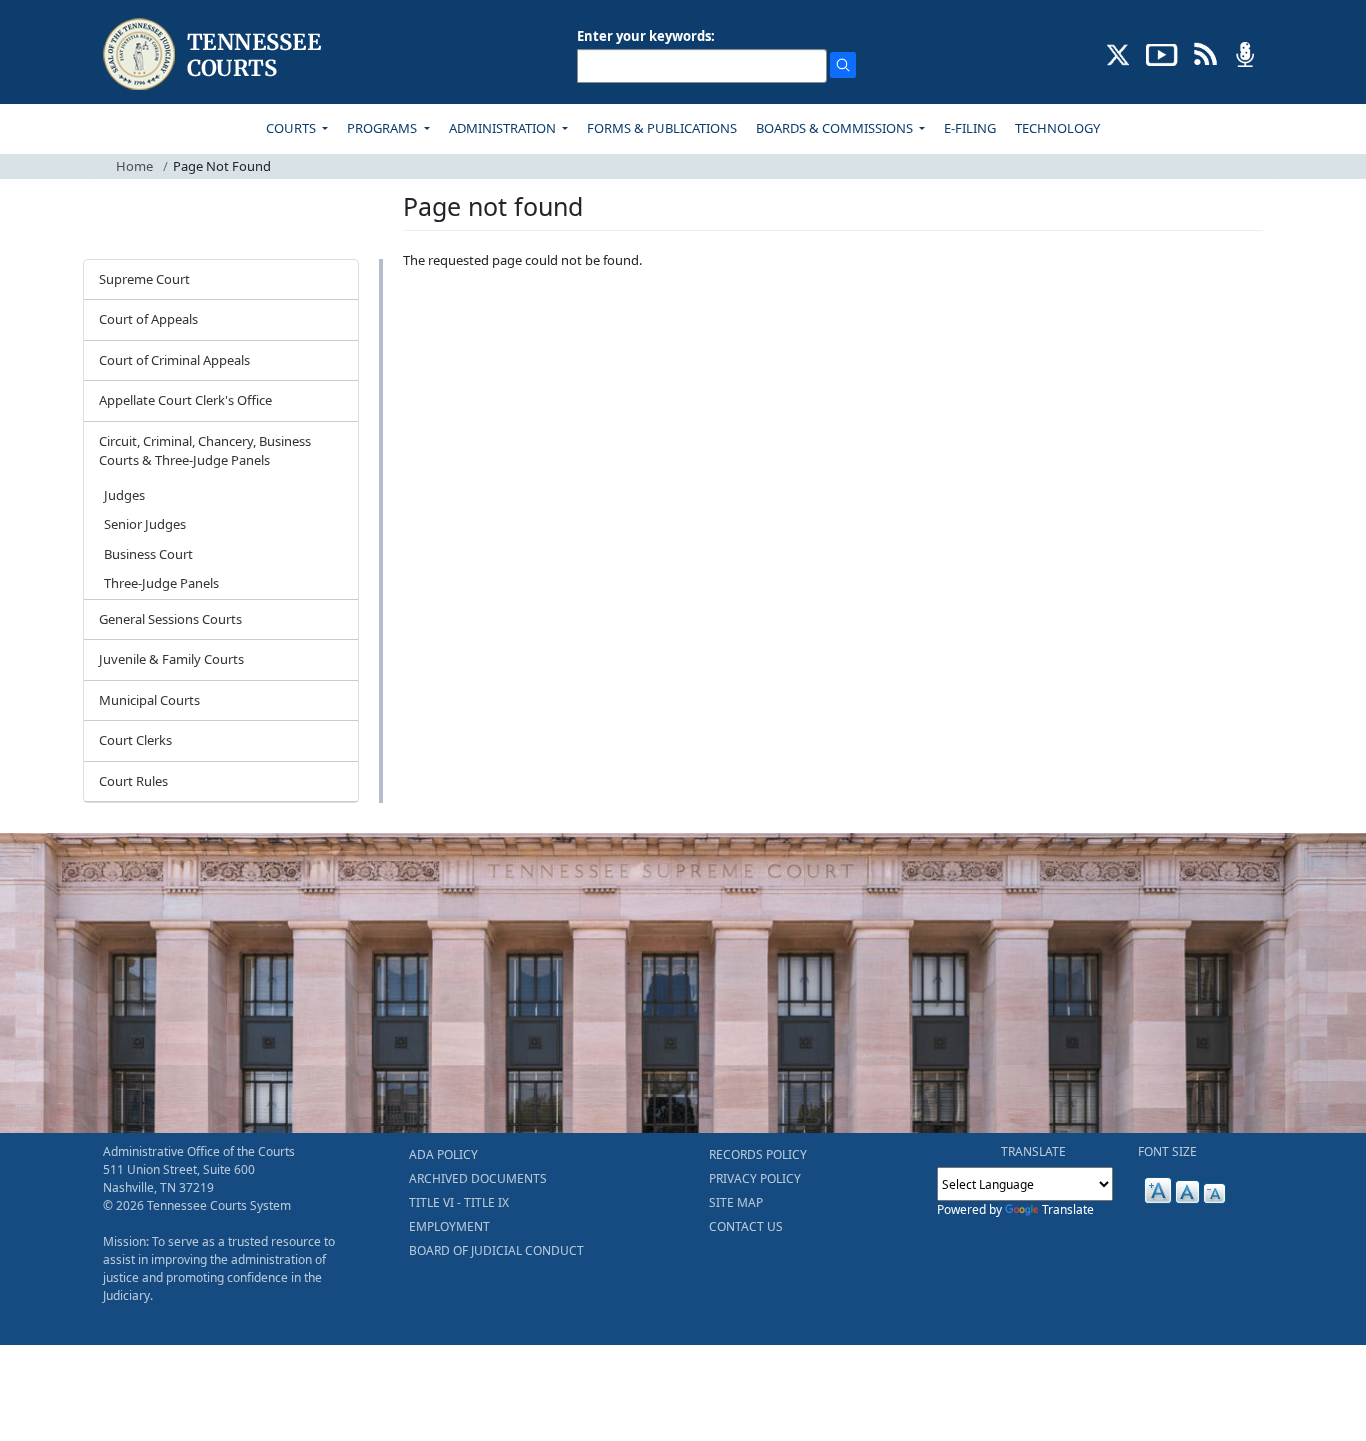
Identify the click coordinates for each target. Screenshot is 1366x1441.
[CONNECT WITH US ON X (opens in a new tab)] (1118, 53)
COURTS (292, 128)
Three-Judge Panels (161, 583)
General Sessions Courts (170, 619)
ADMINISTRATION (504, 128)
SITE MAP (736, 1202)
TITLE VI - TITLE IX (459, 1202)
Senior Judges (145, 524)
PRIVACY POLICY (755, 1178)
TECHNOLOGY (1057, 128)
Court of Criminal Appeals (174, 360)
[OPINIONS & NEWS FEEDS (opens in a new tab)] (1205, 53)
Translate (1068, 1209)
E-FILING (970, 128)
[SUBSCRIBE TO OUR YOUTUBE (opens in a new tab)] (1162, 53)
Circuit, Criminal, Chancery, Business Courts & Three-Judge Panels (205, 451)
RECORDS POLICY (758, 1154)
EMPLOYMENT (449, 1226)
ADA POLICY (443, 1154)
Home (134, 166)
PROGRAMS (383, 128)
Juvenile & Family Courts (171, 659)
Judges (124, 495)
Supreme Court (144, 279)
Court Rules (133, 781)
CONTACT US (746, 1226)
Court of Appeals (148, 319)
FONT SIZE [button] (1167, 1151)
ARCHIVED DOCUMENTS (478, 1178)
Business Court (148, 554)
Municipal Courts (149, 700)
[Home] (214, 54)
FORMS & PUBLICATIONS (662, 128)
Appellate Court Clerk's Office (185, 400)
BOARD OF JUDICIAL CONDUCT (496, 1250)
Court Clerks (135, 740)
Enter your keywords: (646, 36)
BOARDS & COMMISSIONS (836, 128)
